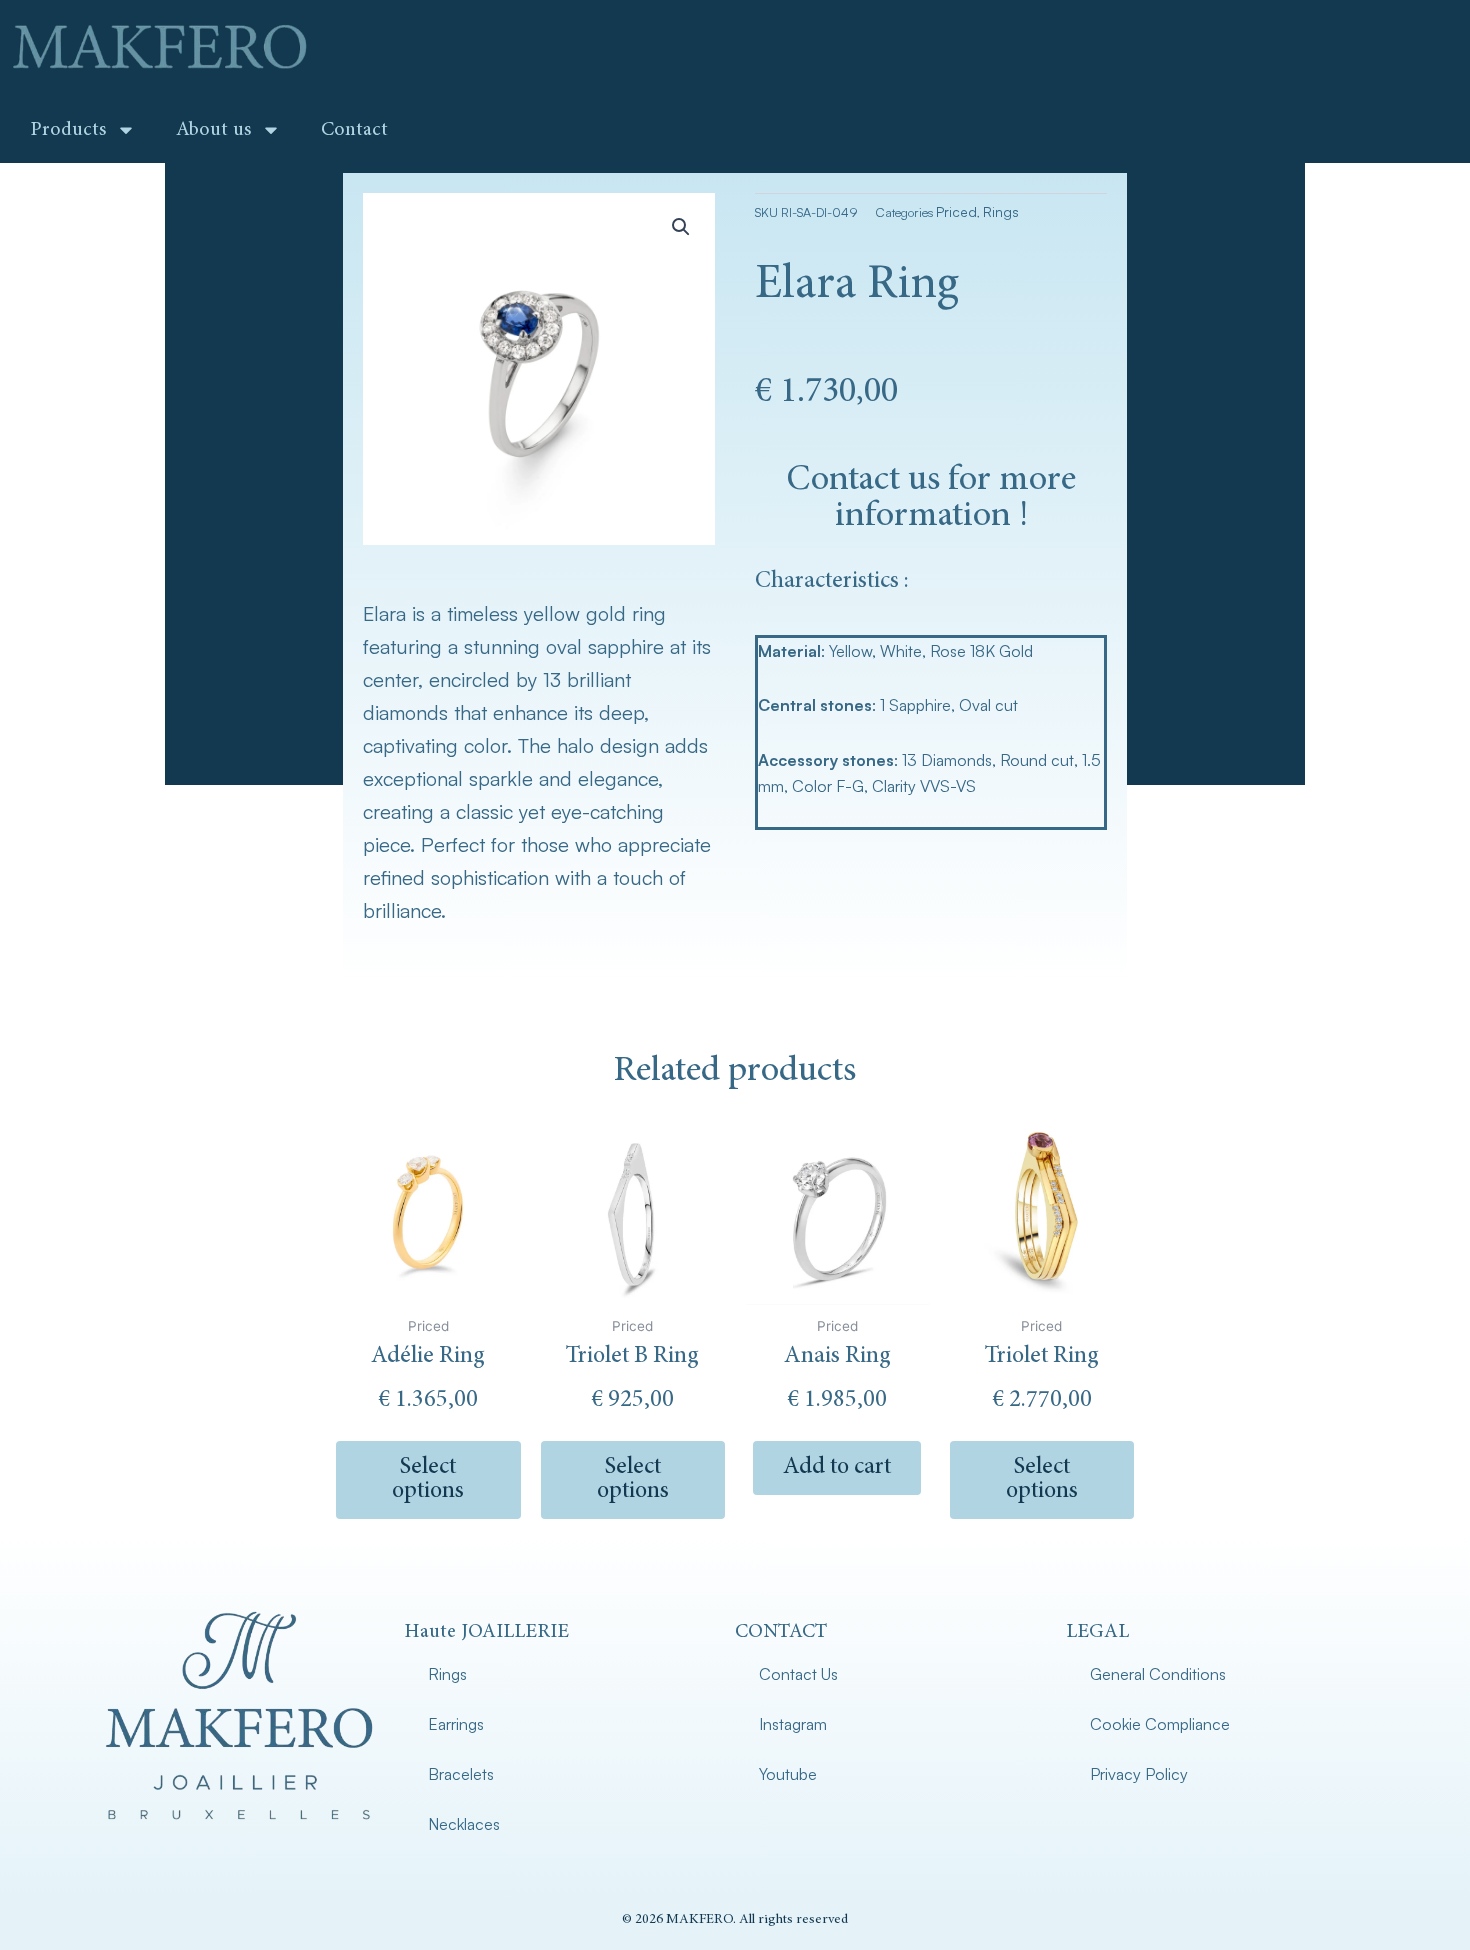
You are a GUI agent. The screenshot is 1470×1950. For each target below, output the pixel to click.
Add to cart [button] (837, 1468)
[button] (681, 227)
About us (213, 130)
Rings (1001, 211)
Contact (354, 130)
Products (68, 130)
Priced (956, 211)
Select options (428, 1480)
